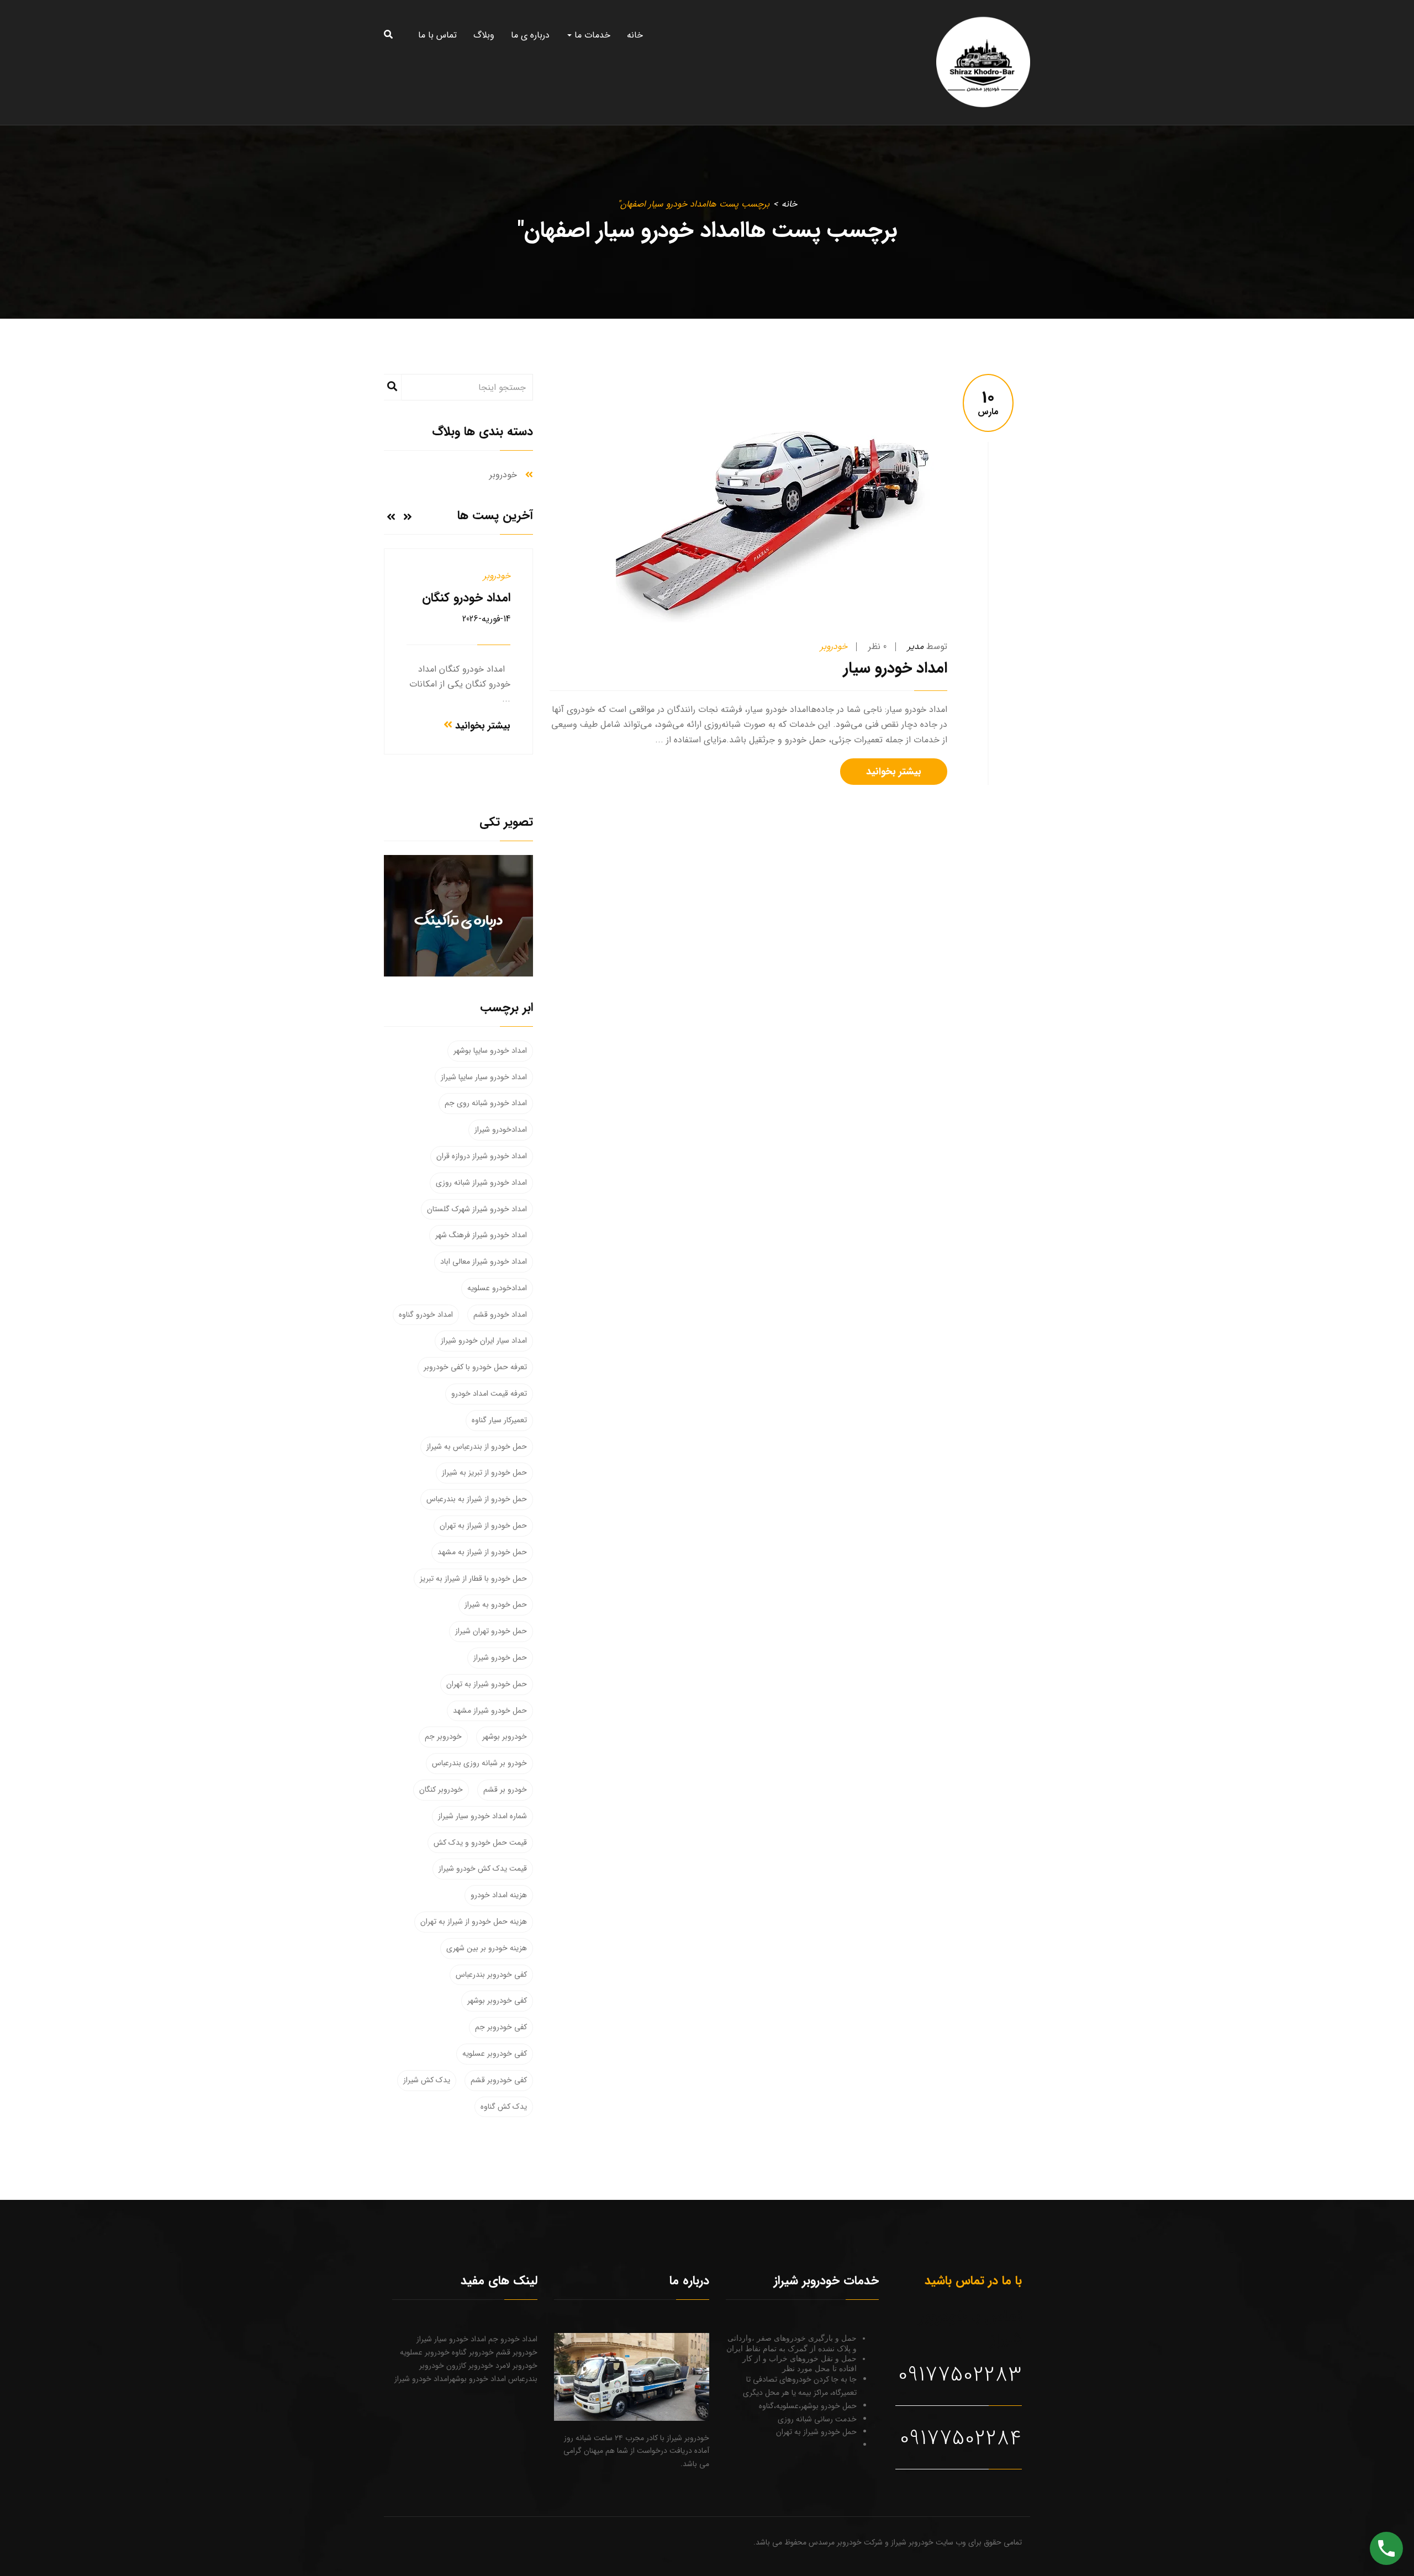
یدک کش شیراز (427, 2080)
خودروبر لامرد (515, 2366)
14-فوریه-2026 (486, 619)
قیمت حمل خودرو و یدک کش (480, 1843)
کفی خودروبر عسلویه (495, 2054)
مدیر (916, 646)
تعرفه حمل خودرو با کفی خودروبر (475, 1367)
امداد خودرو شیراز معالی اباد (484, 1261)
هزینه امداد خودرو (499, 1895)
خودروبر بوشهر (505, 1736)
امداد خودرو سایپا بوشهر (490, 1051)
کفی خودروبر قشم (499, 2080)
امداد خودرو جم (512, 2339)
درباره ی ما (530, 35)
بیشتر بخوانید (894, 772)
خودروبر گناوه (472, 2352)
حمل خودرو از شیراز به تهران (483, 1525)
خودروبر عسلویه (425, 2352)
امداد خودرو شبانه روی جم (486, 1103)
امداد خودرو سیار (895, 668)
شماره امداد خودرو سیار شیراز (482, 1816)
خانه (635, 35)
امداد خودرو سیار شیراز (451, 2339)
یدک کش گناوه (504, 2107)
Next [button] (391, 516)
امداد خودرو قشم (500, 1315)
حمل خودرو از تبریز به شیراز (484, 1472)
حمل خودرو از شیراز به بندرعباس (477, 1499)
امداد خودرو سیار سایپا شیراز (484, 1077)
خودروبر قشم (516, 2352)
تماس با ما (437, 35)
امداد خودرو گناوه (426, 1315)
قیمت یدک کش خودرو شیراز (483, 1868)
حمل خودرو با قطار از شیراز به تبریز (473, 1579)
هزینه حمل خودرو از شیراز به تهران (474, 1922)
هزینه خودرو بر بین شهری (487, 1948)
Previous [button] (408, 516)
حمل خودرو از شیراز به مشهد (482, 1552)
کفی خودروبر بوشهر (497, 2000)
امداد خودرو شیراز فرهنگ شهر (481, 1235)
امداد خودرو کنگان (466, 598)
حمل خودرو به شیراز (496, 1604)
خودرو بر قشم (505, 1790)
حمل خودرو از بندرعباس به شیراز (477, 1447)
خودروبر (834, 646)
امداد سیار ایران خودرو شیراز (484, 1340)
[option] (458, 651)
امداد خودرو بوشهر (478, 2379)
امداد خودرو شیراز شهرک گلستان (477, 1209)
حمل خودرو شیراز (500, 1657)
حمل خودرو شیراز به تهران (487, 1684)
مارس (988, 404)
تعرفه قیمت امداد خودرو (489, 1393)
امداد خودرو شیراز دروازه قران (482, 1156)
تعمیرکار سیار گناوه (499, 1420)
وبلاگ (484, 35)
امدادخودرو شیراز (501, 1129)
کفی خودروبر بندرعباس (491, 1975)
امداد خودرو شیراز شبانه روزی (481, 1183)
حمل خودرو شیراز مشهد (490, 1711)
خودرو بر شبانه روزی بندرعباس (479, 1763)
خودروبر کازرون (469, 2366)
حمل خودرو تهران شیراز (491, 1631)
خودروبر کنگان (441, 1790)
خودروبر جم (443, 1736)
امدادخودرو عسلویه (497, 1288)
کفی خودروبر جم (501, 2027)
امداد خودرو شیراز (422, 2379)
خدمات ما (591, 35)
